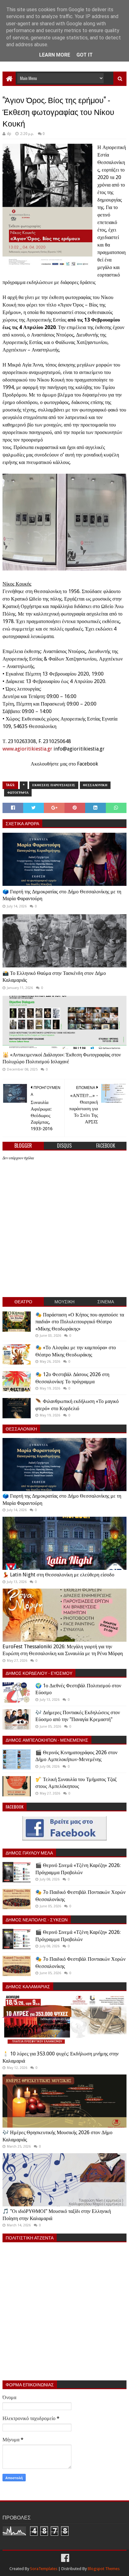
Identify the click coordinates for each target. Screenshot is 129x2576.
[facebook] (64, 2558)
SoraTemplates (44, 2569)
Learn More (55, 55)
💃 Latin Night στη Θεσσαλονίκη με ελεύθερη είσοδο (58, 1575)
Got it (85, 55)
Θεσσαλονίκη (95, 785)
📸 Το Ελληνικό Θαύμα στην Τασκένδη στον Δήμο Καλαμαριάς (54, 977)
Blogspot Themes (104, 2569)
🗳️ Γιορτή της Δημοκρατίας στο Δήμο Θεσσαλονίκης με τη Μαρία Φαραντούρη (62, 895)
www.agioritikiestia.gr (27, 749)
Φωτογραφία (18, 793)
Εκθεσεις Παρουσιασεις (54, 785)
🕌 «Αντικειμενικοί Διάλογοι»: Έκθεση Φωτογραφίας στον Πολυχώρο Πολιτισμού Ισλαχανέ (62, 1058)
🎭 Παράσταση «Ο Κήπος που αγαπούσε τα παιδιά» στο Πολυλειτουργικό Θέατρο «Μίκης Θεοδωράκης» (80, 1322)
